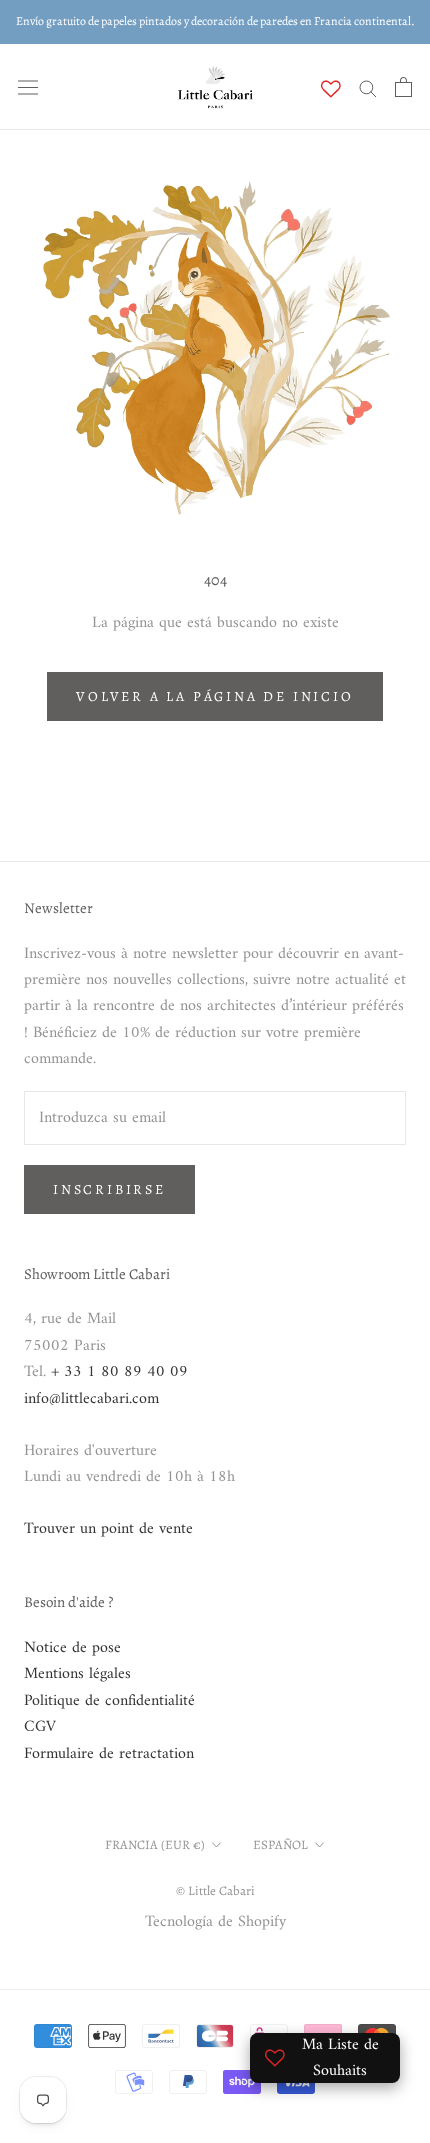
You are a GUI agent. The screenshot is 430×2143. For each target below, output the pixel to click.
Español (280, 1844)
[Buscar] (368, 87)
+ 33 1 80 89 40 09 (119, 1372)
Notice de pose (72, 1648)
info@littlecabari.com (91, 1399)
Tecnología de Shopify (215, 1922)
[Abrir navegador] (28, 87)
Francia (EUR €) (155, 1844)
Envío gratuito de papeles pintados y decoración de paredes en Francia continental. (215, 21)
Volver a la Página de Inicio (214, 696)
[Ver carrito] (403, 87)
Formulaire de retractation (109, 1754)
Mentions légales (77, 1674)
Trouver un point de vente (108, 1529)
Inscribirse (109, 1189)
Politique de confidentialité (109, 1701)
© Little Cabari (215, 1890)
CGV (40, 1727)
